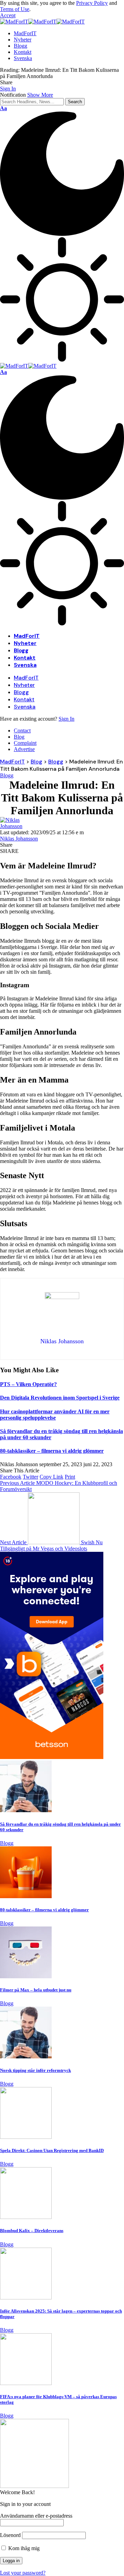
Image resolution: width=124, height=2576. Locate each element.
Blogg (7, 775)
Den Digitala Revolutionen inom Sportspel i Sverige (60, 1398)
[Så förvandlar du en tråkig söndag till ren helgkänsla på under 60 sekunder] (26, 1810)
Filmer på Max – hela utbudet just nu (36, 1990)
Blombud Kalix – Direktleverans (32, 2231)
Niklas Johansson (19, 839)
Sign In (66, 719)
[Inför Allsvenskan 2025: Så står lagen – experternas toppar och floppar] (26, 2298)
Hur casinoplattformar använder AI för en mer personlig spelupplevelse (55, 1415)
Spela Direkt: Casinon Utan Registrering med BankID (52, 2150)
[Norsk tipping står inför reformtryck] (26, 2056)
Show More (40, 95)
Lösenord (10, 2535)
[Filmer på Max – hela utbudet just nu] (26, 1976)
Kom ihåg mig (23, 2548)
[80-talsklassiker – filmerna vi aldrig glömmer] (26, 1896)
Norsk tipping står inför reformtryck (35, 2070)
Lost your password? (23, 2573)
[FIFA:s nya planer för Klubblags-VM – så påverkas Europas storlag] (26, 2383)
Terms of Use (15, 9)
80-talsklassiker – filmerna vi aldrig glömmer (52, 1451)
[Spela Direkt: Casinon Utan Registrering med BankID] (26, 2137)
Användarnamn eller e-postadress (36, 2516)
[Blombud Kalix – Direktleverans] (26, 2217)
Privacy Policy (92, 3)
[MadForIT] (42, 22)
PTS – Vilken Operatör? (28, 1384)
